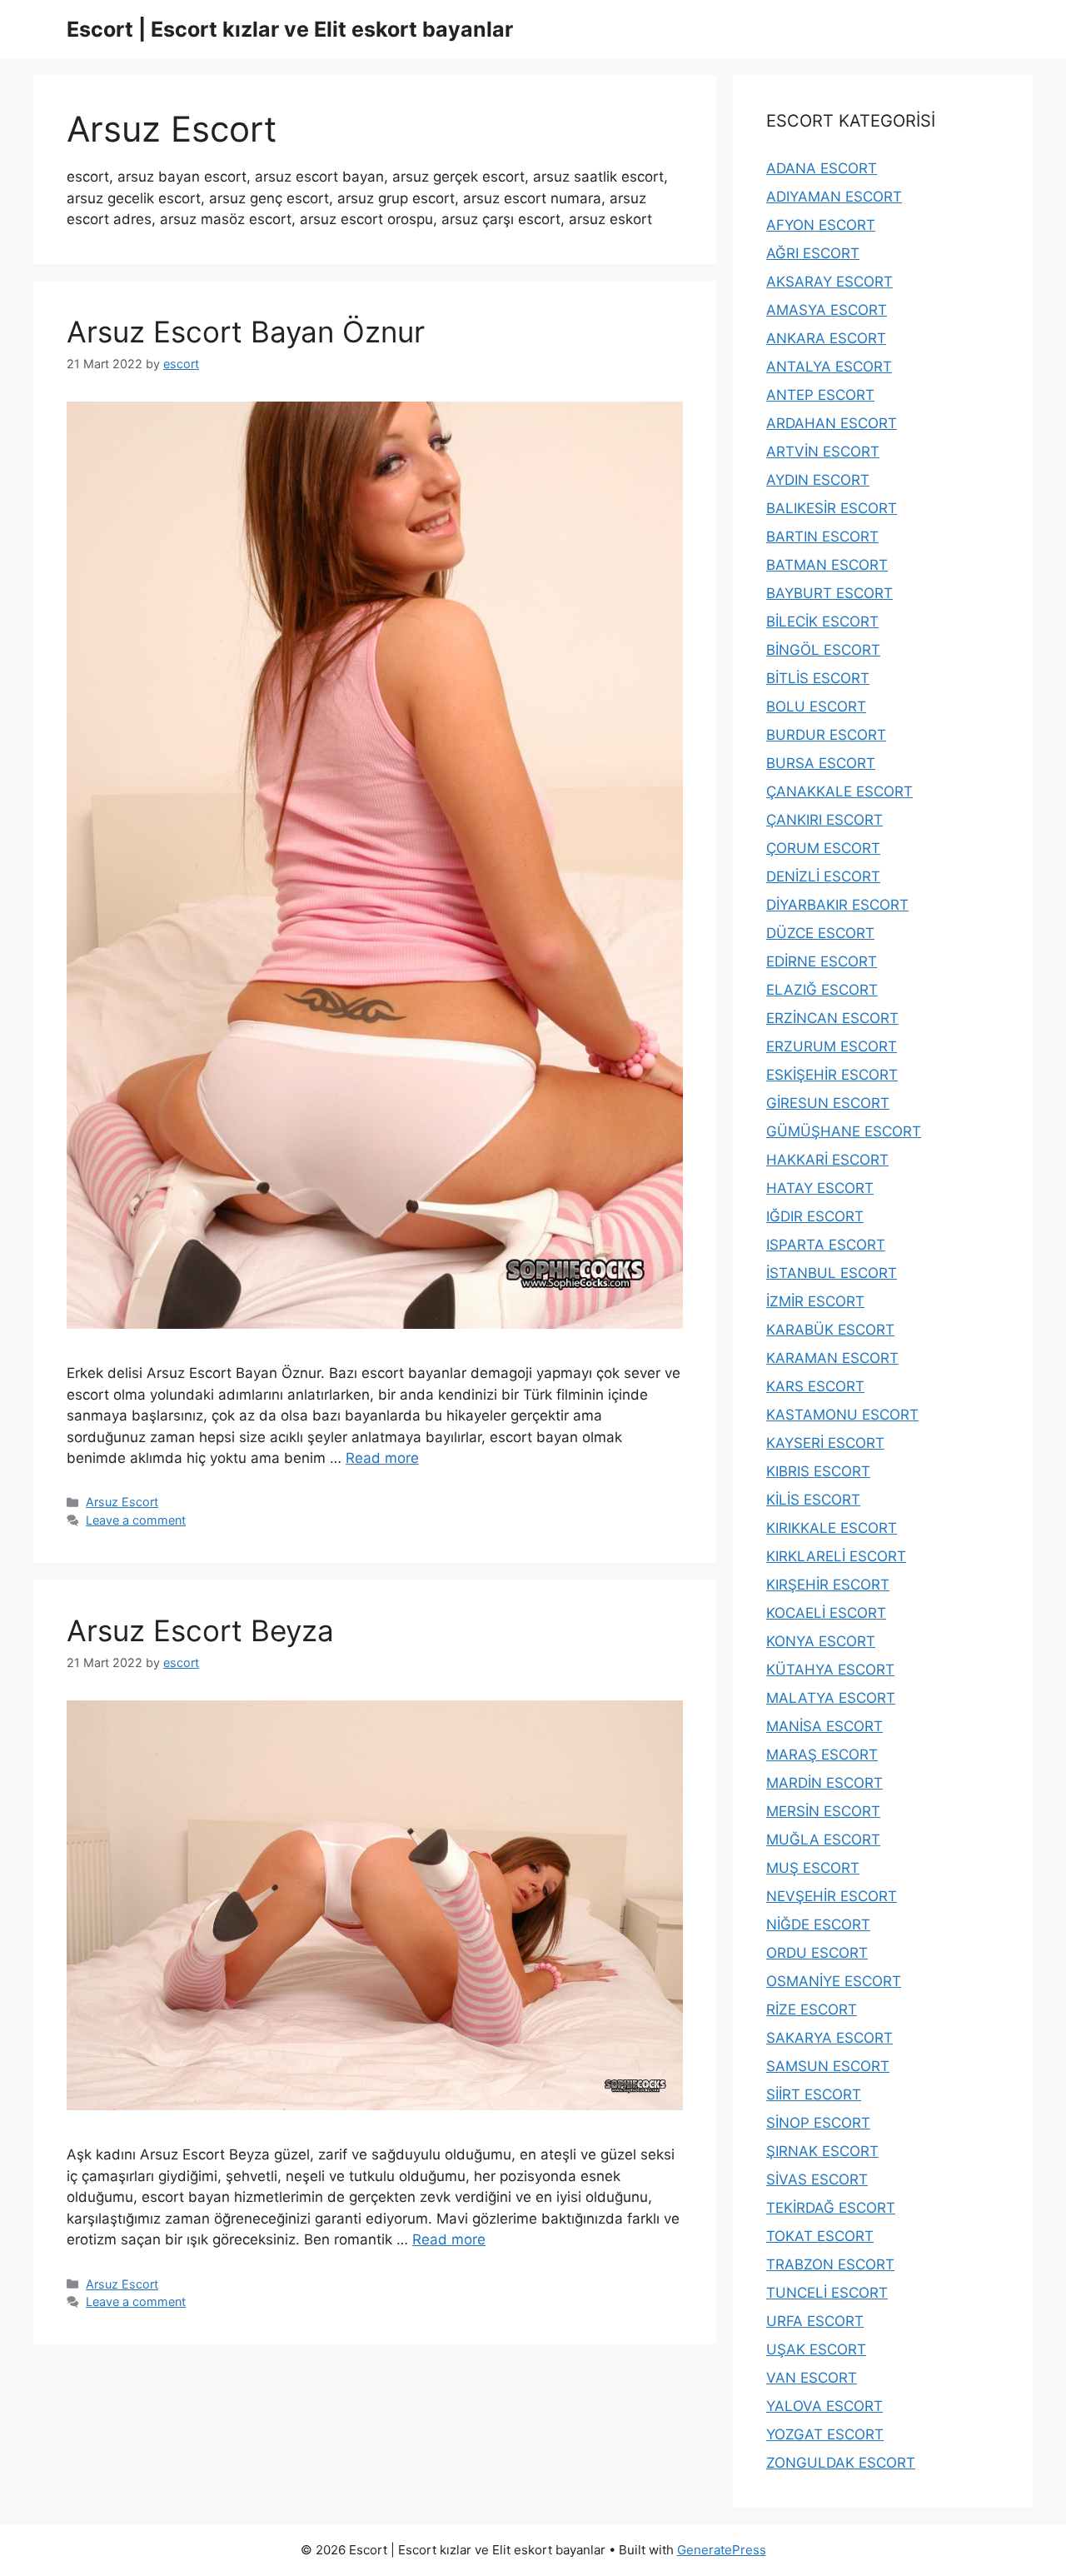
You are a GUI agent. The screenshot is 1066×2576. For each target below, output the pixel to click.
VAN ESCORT (812, 2378)
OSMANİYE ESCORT (834, 1981)
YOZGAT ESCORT (825, 2434)
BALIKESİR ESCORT (832, 508)
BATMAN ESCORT (827, 565)
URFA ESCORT (815, 2321)
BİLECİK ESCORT (822, 622)
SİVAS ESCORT (817, 2179)
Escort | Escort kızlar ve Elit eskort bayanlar (290, 29)
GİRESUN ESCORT (828, 1103)
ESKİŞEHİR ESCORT (832, 1075)
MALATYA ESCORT (831, 1698)
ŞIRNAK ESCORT (822, 2151)
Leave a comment (136, 1520)
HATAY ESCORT (820, 1188)
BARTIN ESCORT (822, 537)
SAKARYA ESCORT (829, 2038)
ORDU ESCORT (817, 1953)
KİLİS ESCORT (813, 1500)
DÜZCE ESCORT (820, 933)
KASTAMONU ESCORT (842, 1415)
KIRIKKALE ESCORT (832, 1528)
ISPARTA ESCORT (826, 1245)
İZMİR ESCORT (815, 1301)
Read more (382, 1458)
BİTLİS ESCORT (818, 678)
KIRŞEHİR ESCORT (828, 1585)
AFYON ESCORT (821, 225)
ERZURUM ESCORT (832, 1046)
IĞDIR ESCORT (815, 1216)
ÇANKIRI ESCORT (824, 820)
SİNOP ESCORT (818, 2123)
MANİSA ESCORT (824, 1726)
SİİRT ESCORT (814, 2094)
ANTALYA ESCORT (829, 367)
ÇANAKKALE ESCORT (839, 791)
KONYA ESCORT (821, 1641)
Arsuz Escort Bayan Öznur (246, 332)
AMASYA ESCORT (827, 310)
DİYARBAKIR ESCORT (837, 905)
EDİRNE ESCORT (822, 961)
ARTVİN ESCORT (823, 452)
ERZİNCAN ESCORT (832, 1018)
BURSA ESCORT (821, 763)
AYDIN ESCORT (818, 480)
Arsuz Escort (122, 1502)
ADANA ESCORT (822, 168)
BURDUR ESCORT (826, 735)
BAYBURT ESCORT (829, 593)
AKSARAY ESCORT (829, 282)
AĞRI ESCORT (813, 253)
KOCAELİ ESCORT (826, 1613)
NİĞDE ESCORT (818, 1925)
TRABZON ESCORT (830, 2264)
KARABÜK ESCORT (830, 1330)
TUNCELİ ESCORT (827, 2293)
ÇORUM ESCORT (823, 848)
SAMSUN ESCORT (828, 2066)
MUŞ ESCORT (813, 1868)
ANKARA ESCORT (826, 338)
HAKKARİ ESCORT (827, 1160)
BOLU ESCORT (816, 706)
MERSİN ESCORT (823, 1811)
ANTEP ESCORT (820, 395)
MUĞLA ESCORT (823, 1840)
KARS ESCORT (815, 1386)
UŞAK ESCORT (816, 2349)
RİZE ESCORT (812, 2009)
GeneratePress (722, 2550)
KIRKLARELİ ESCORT (836, 1556)
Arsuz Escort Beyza (200, 1630)
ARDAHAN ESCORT (832, 423)
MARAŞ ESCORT (822, 1755)
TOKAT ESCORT (820, 2236)
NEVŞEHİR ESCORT (832, 1896)
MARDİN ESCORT (824, 1783)
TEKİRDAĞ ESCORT (831, 2208)
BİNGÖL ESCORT (823, 650)
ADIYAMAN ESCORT (834, 197)
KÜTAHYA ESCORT (830, 1670)
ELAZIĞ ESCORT (822, 990)
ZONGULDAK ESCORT (841, 2463)
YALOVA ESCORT (824, 2406)
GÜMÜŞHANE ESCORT (844, 1131)
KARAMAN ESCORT (832, 1358)
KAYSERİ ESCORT (825, 1443)
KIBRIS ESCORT (818, 1471)
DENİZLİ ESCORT (823, 876)
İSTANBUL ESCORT (832, 1273)
